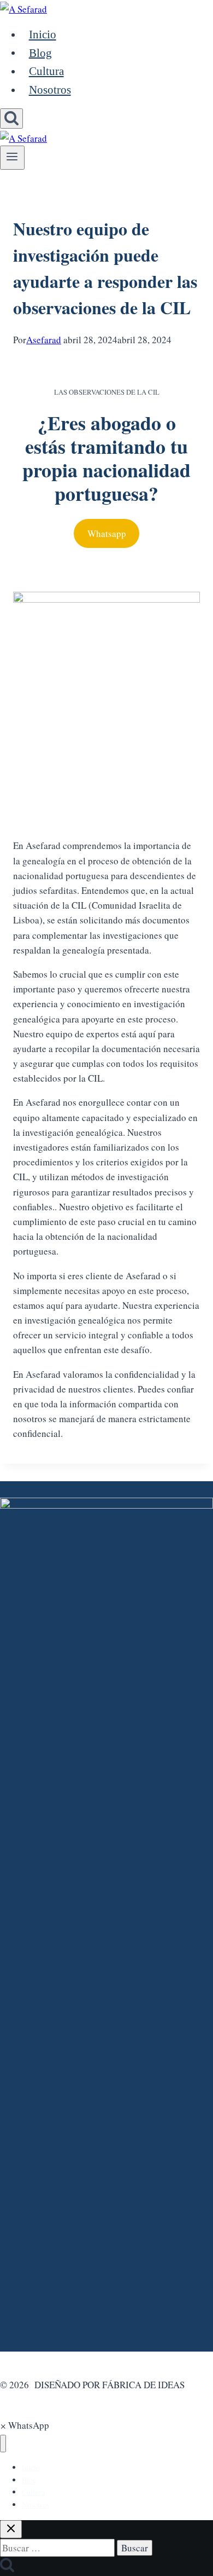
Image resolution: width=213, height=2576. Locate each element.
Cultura (46, 71)
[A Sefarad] (23, 7)
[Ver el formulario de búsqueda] (11, 119)
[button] (25, 2425)
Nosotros (50, 90)
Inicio (43, 34)
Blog (40, 53)
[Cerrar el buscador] (11, 2529)
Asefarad (44, 340)
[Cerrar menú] (3, 2444)
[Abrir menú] (12, 158)
